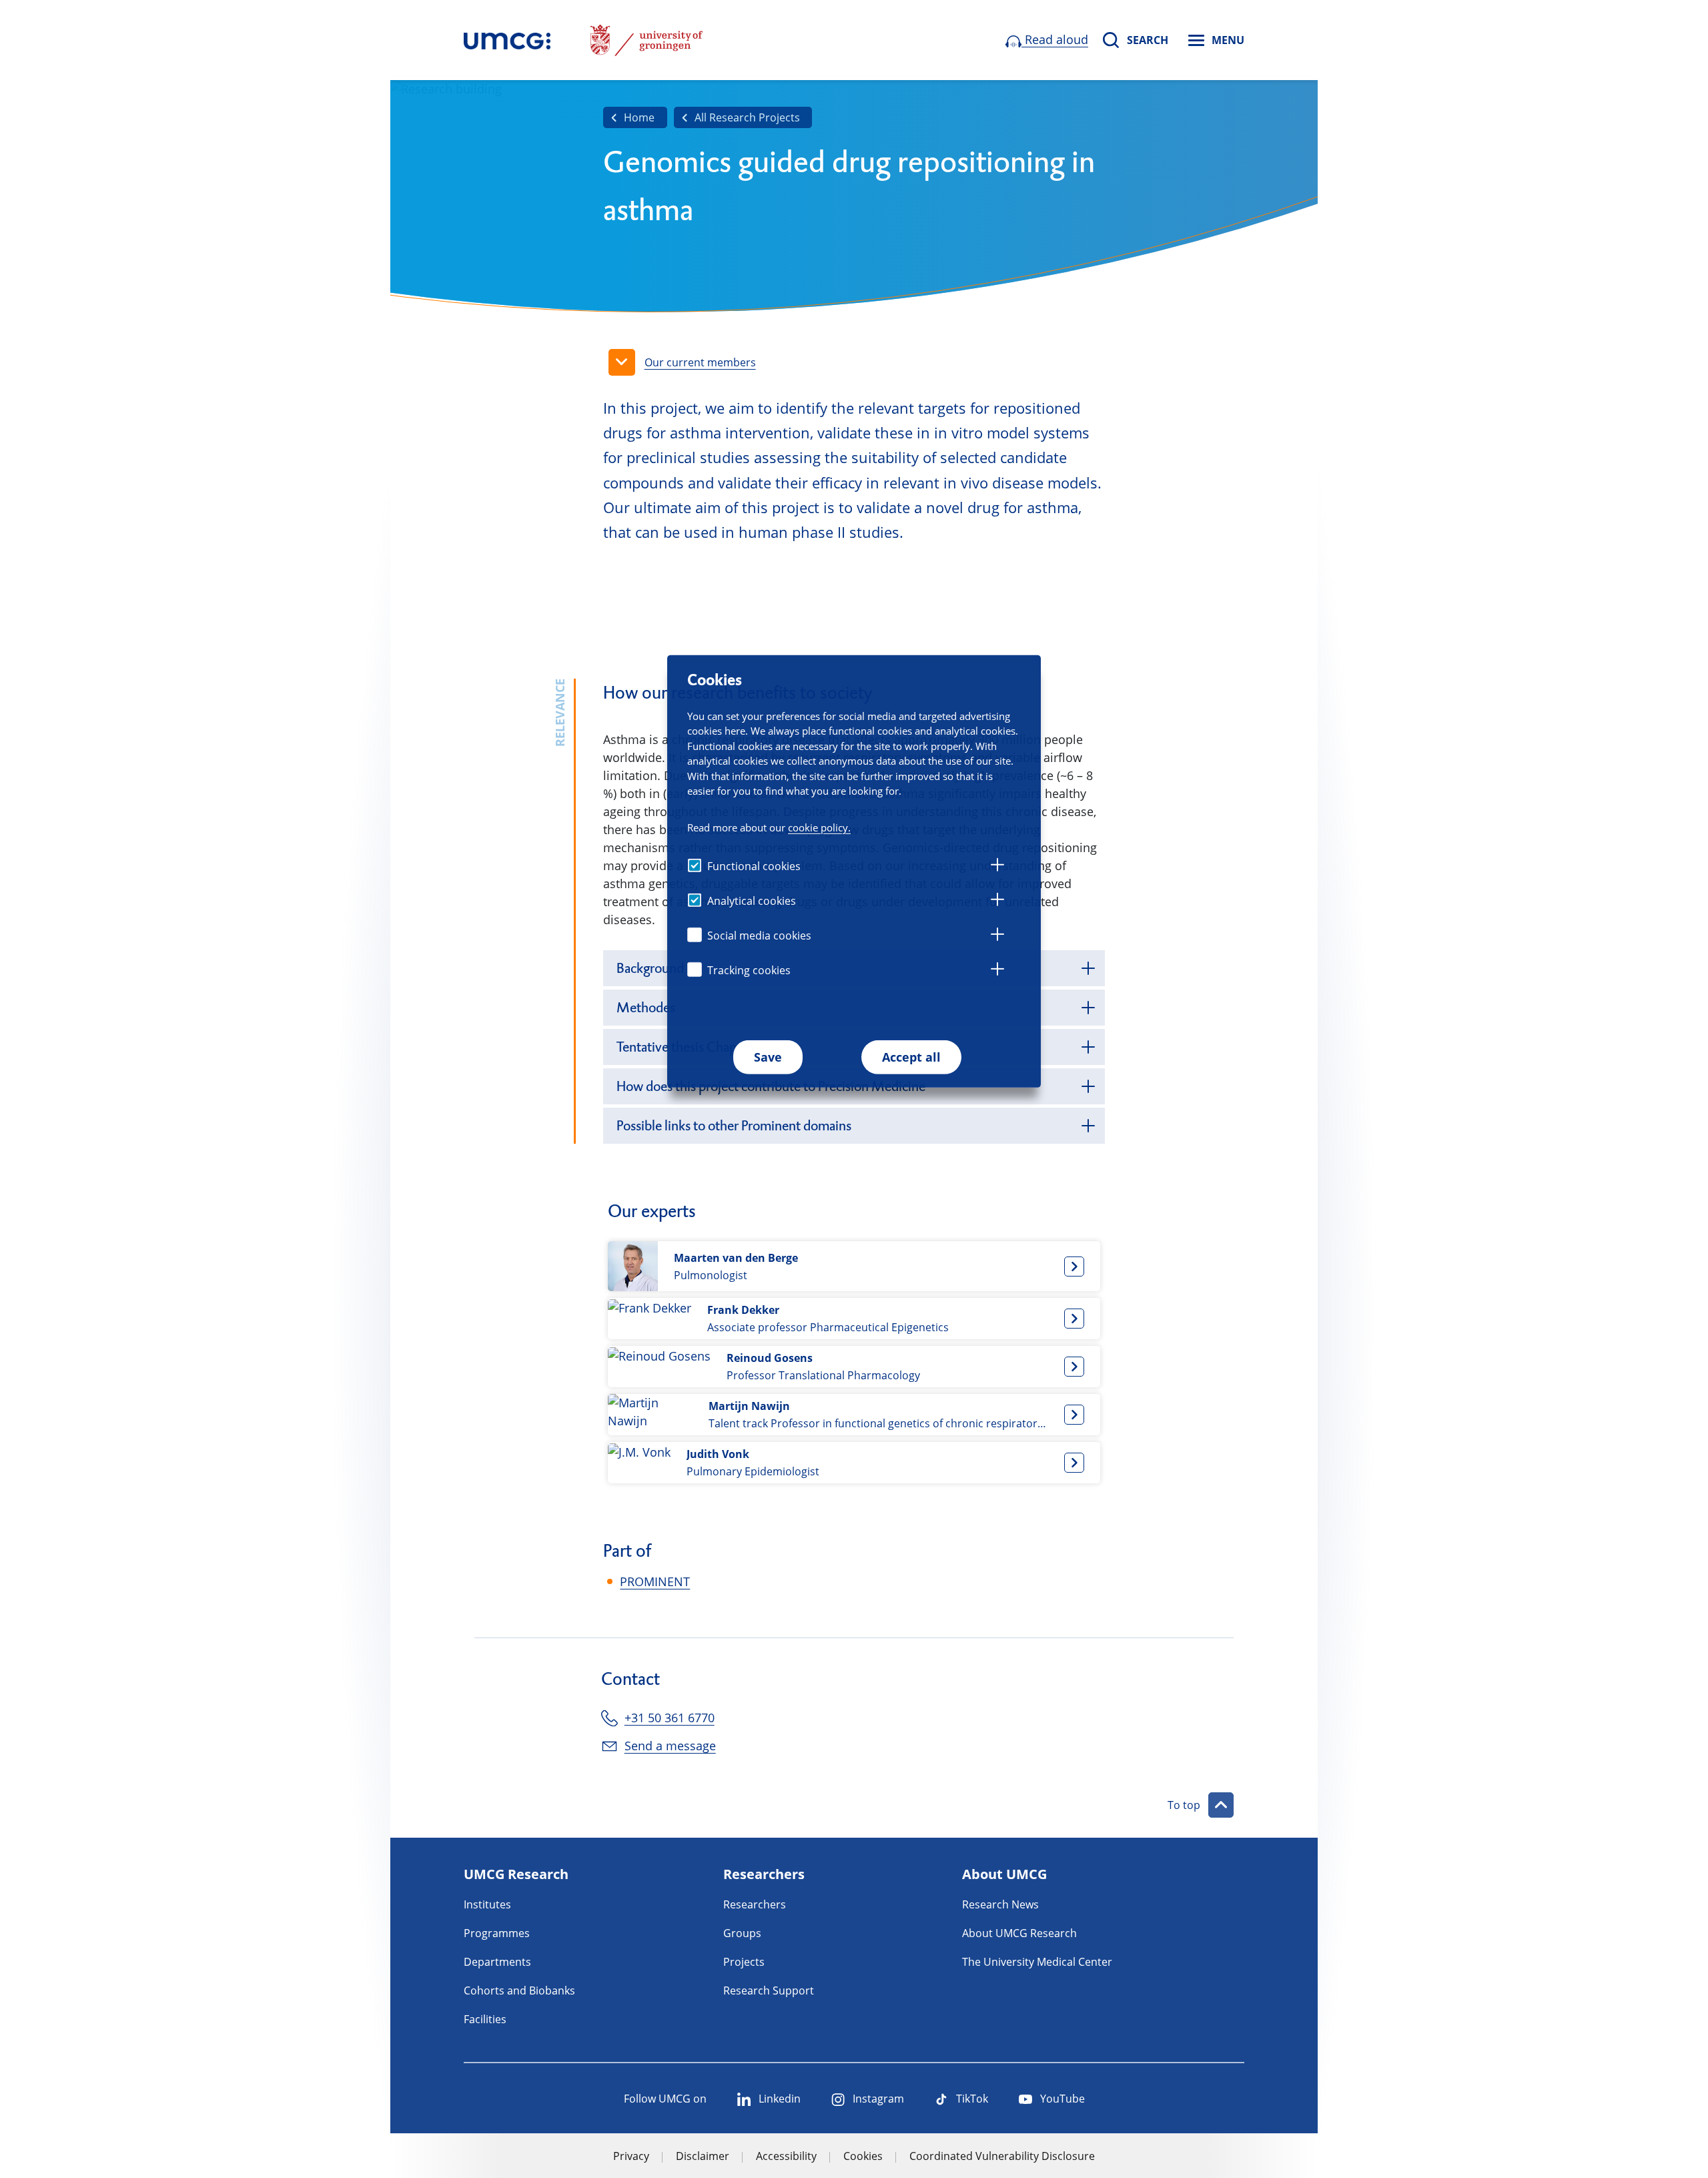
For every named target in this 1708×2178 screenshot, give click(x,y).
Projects (744, 1962)
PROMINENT (655, 1581)
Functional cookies (754, 866)
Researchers (755, 1904)
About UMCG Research (1019, 1933)
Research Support (769, 1990)
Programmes (497, 1933)
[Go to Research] (507, 40)
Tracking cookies (749, 970)
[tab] (997, 867)
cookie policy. (819, 827)
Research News (1000, 1904)
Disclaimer (703, 2156)
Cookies (863, 2156)
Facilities (485, 2019)
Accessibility (786, 2156)
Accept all (911, 1057)
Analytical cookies (752, 901)
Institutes (487, 1904)
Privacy (631, 2156)
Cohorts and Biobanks (519, 1990)
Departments (497, 1962)
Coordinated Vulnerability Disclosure (1002, 2156)
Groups (742, 1933)
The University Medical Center (1037, 1962)
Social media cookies (759, 936)
